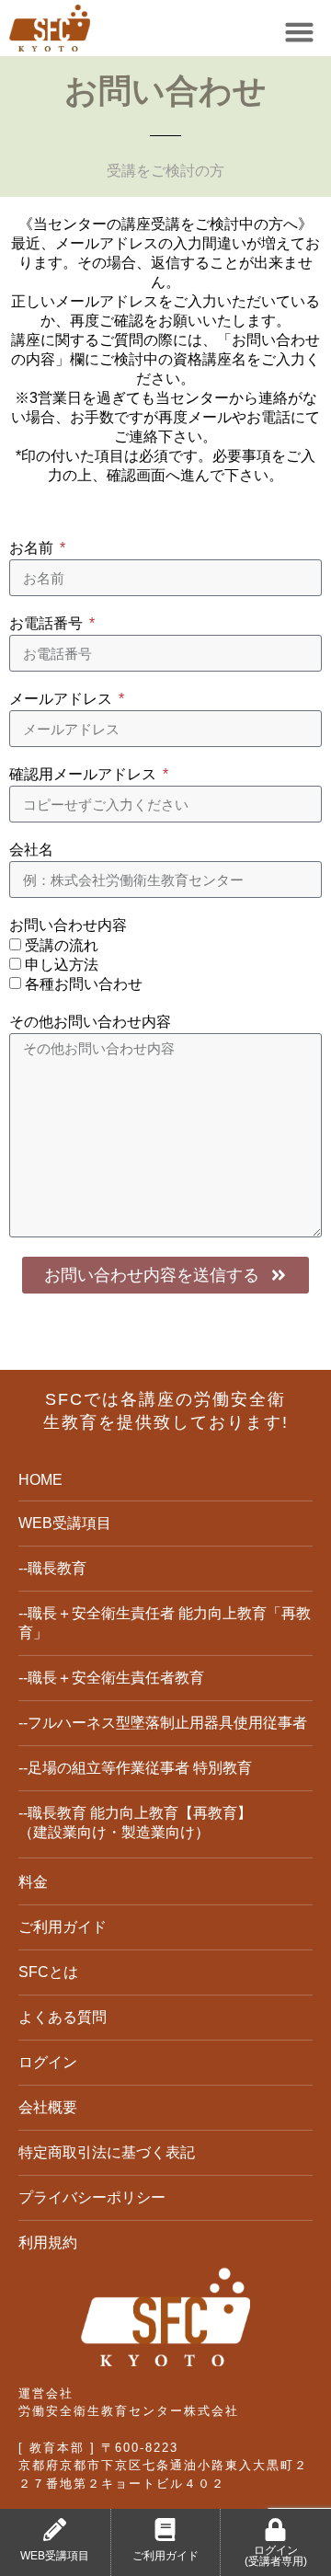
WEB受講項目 (55, 2556)
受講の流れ (62, 945)
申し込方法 (62, 965)
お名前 (33, 548)
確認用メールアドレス (85, 774)
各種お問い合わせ (84, 984)
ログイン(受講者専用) (276, 2556)
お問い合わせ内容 (68, 925)
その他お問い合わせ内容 (90, 1022)
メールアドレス (63, 699)
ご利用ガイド (165, 2556)
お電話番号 (48, 623)
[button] (300, 32)
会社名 (31, 850)
